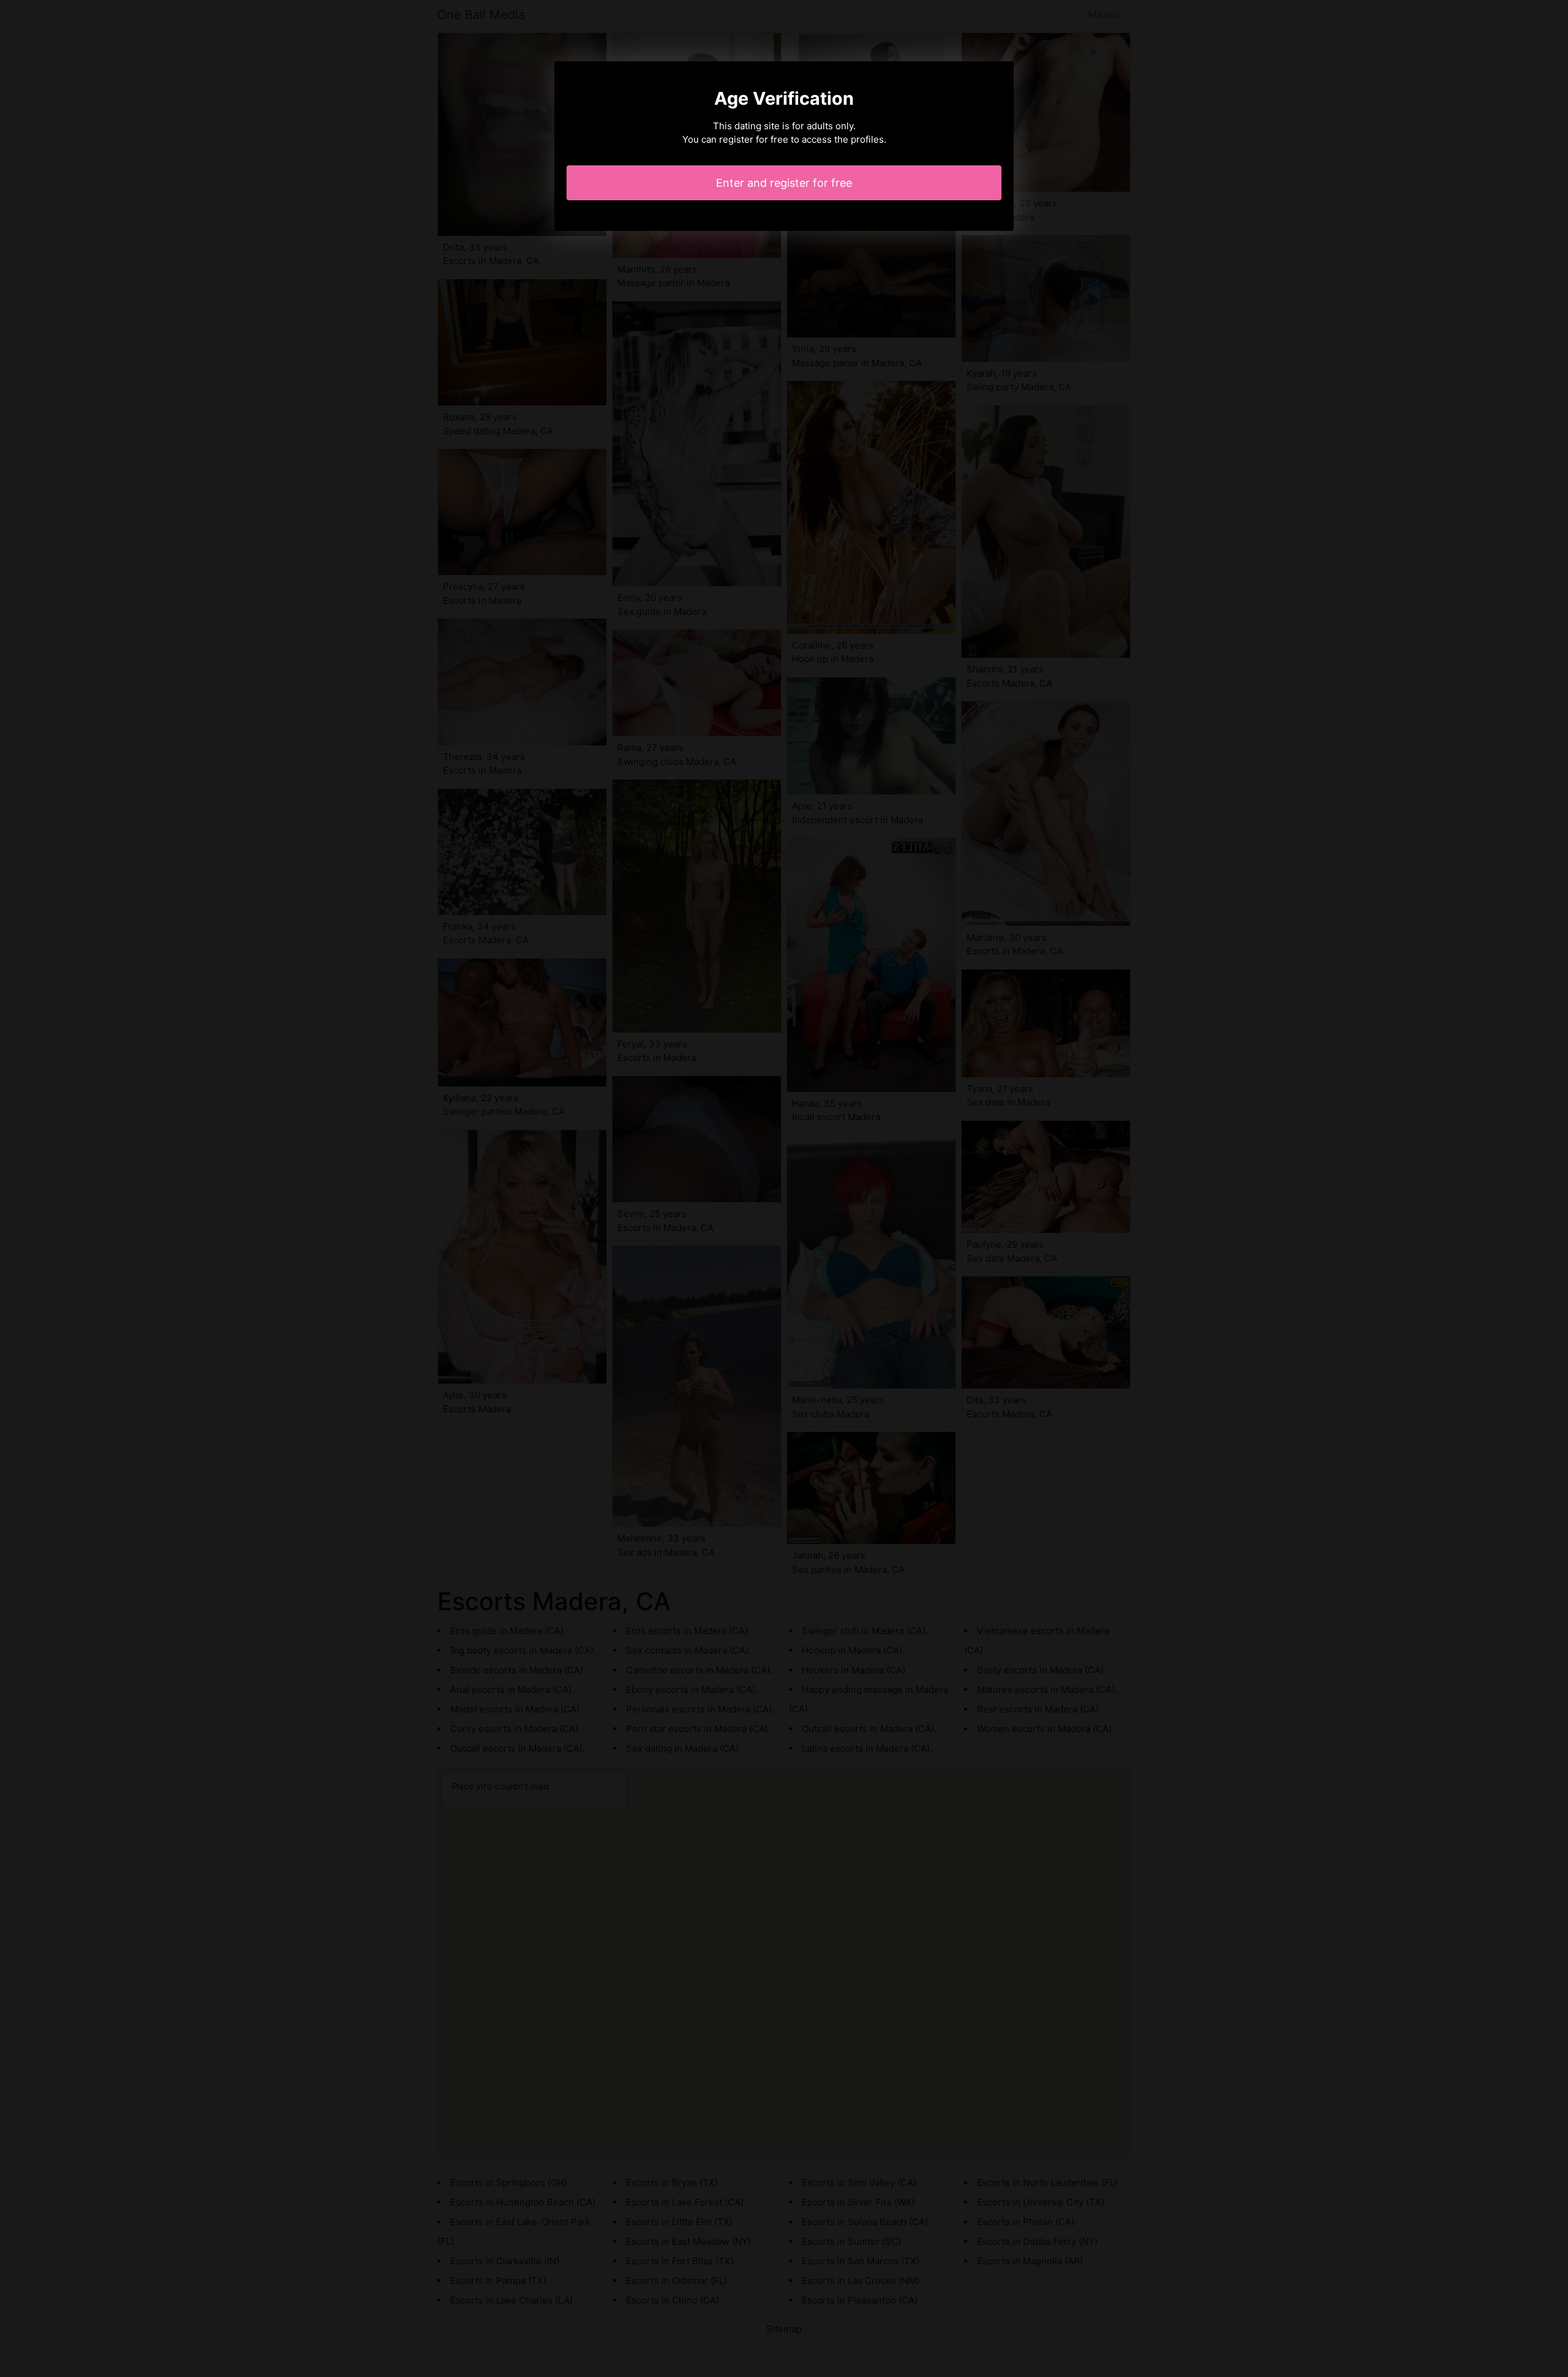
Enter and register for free (784, 183)
